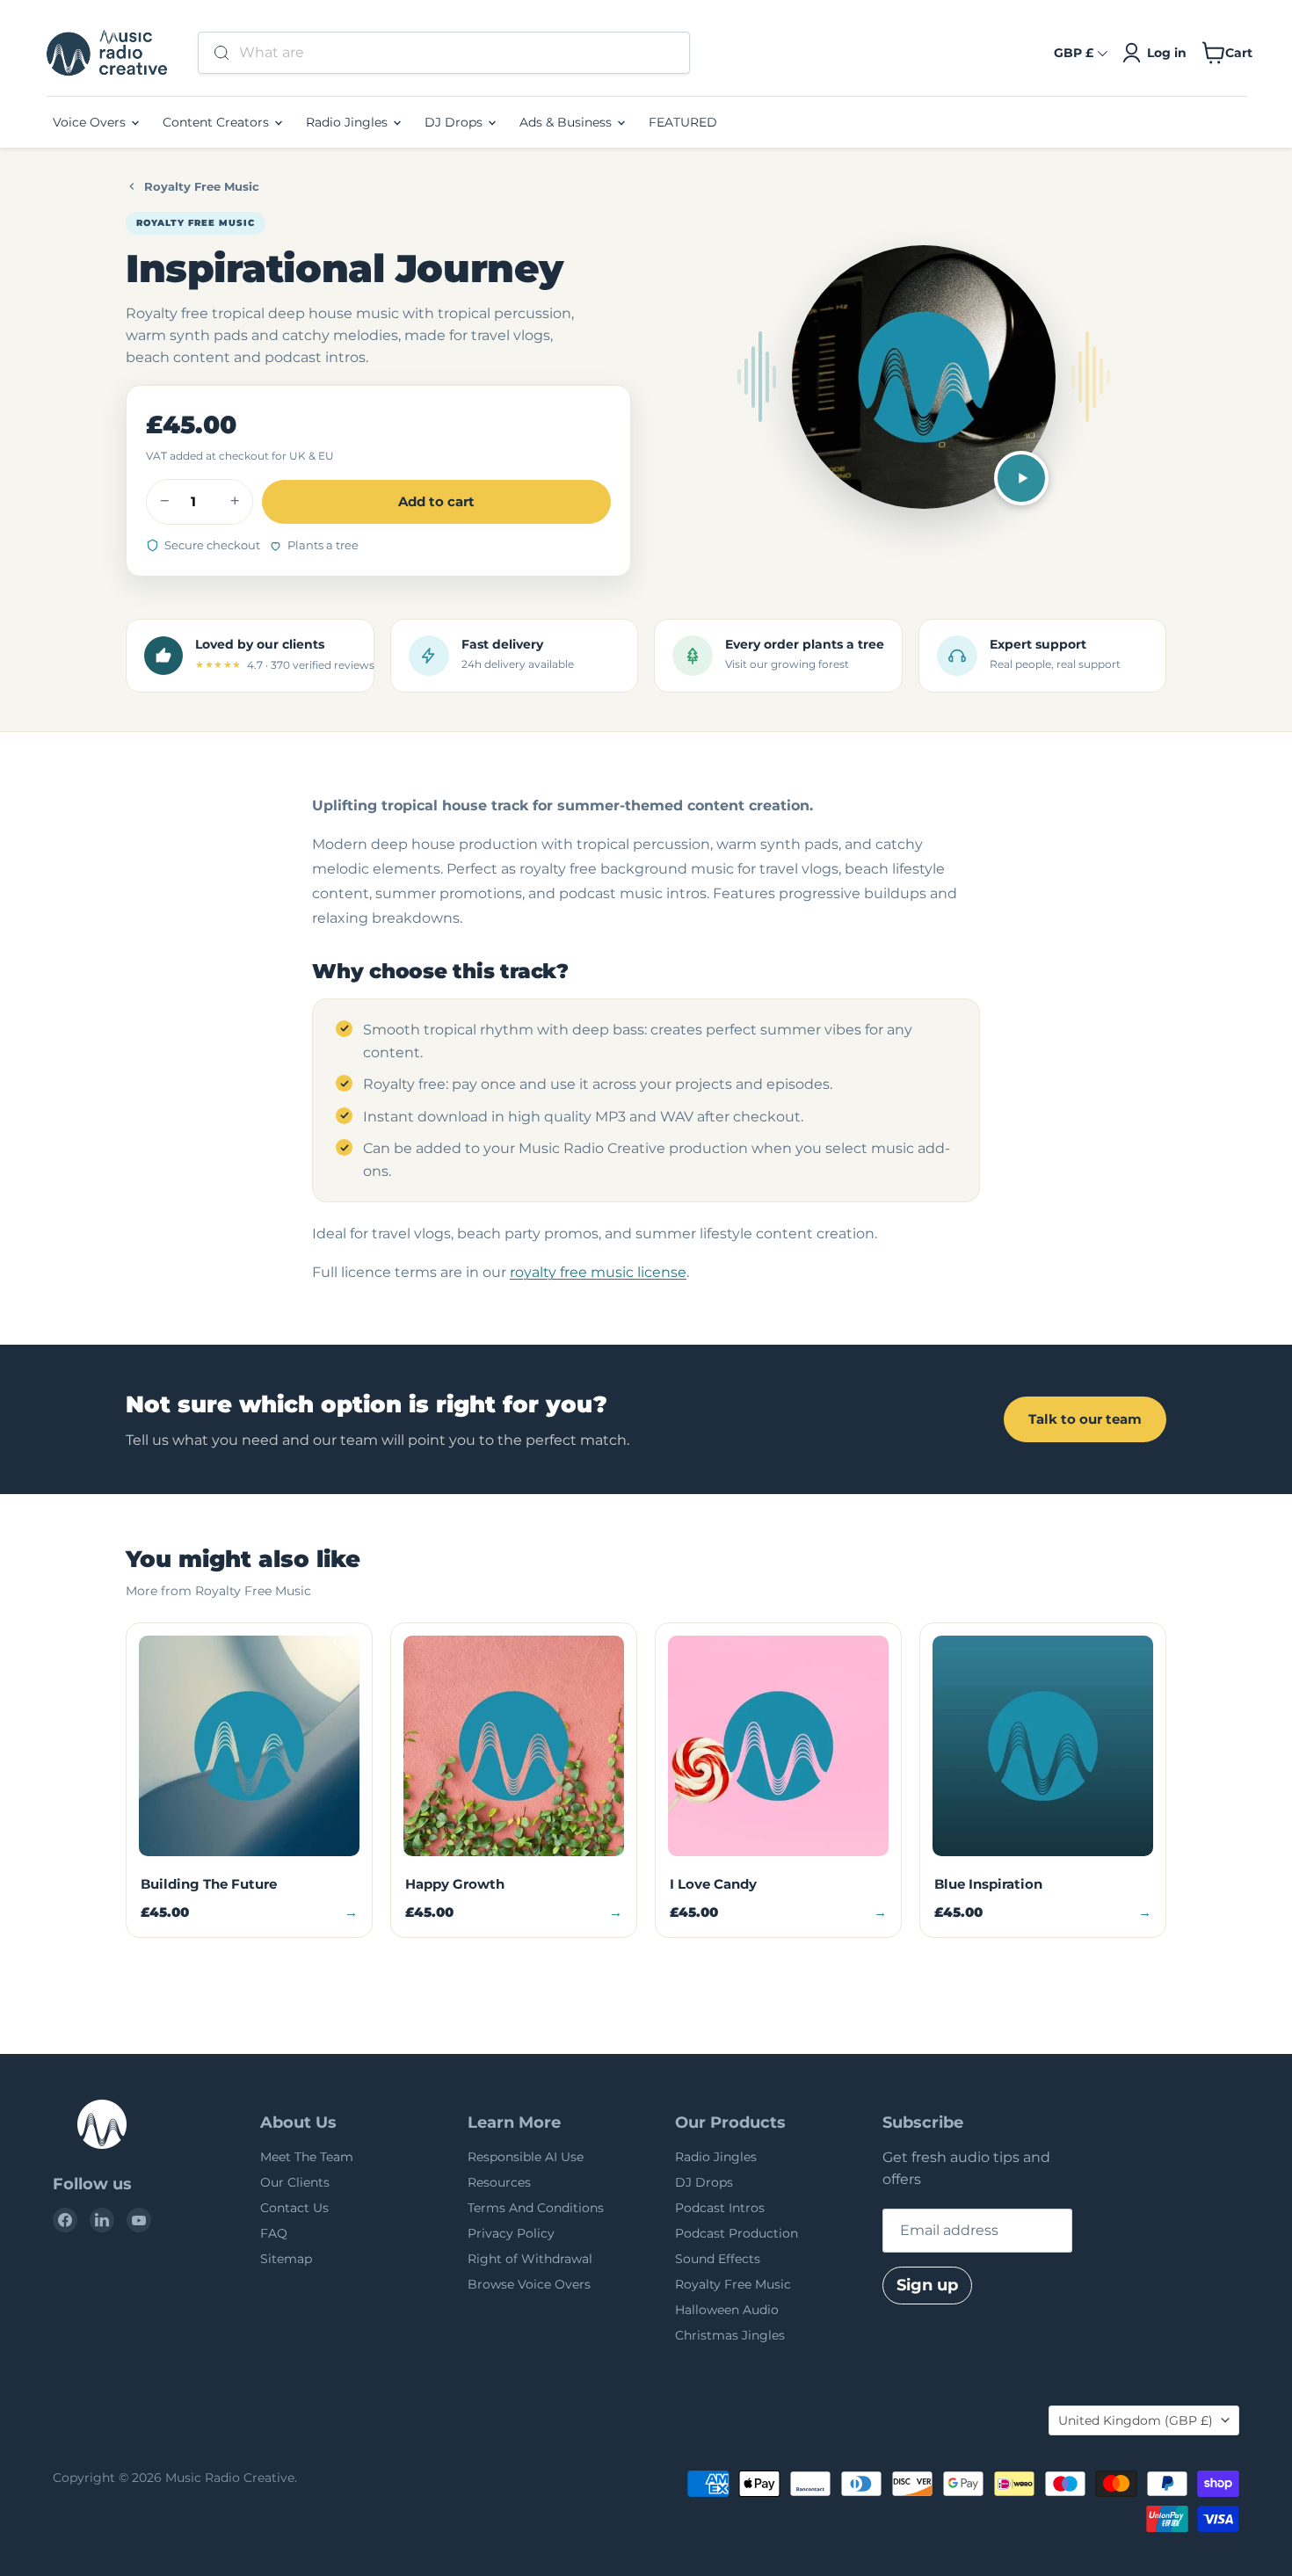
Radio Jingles (348, 122)
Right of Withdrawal (530, 2259)
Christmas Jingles (730, 2335)
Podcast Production (737, 2233)
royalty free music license (598, 1272)
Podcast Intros (720, 2208)
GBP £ (1074, 53)
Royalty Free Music (202, 186)
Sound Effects (718, 2259)
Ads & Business (567, 122)
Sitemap (286, 2259)
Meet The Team (307, 2157)
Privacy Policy (511, 2233)
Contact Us (294, 2208)
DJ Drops (455, 122)
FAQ (274, 2233)
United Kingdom (1136, 2420)
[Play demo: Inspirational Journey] (1021, 478)
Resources (499, 2182)
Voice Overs (91, 122)
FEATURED (683, 122)
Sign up (927, 2285)
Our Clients (295, 2182)
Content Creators (218, 122)
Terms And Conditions (536, 2208)
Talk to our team (1085, 1419)
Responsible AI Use (526, 2157)
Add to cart (436, 501)
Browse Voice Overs (529, 2284)
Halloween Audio (727, 2310)
